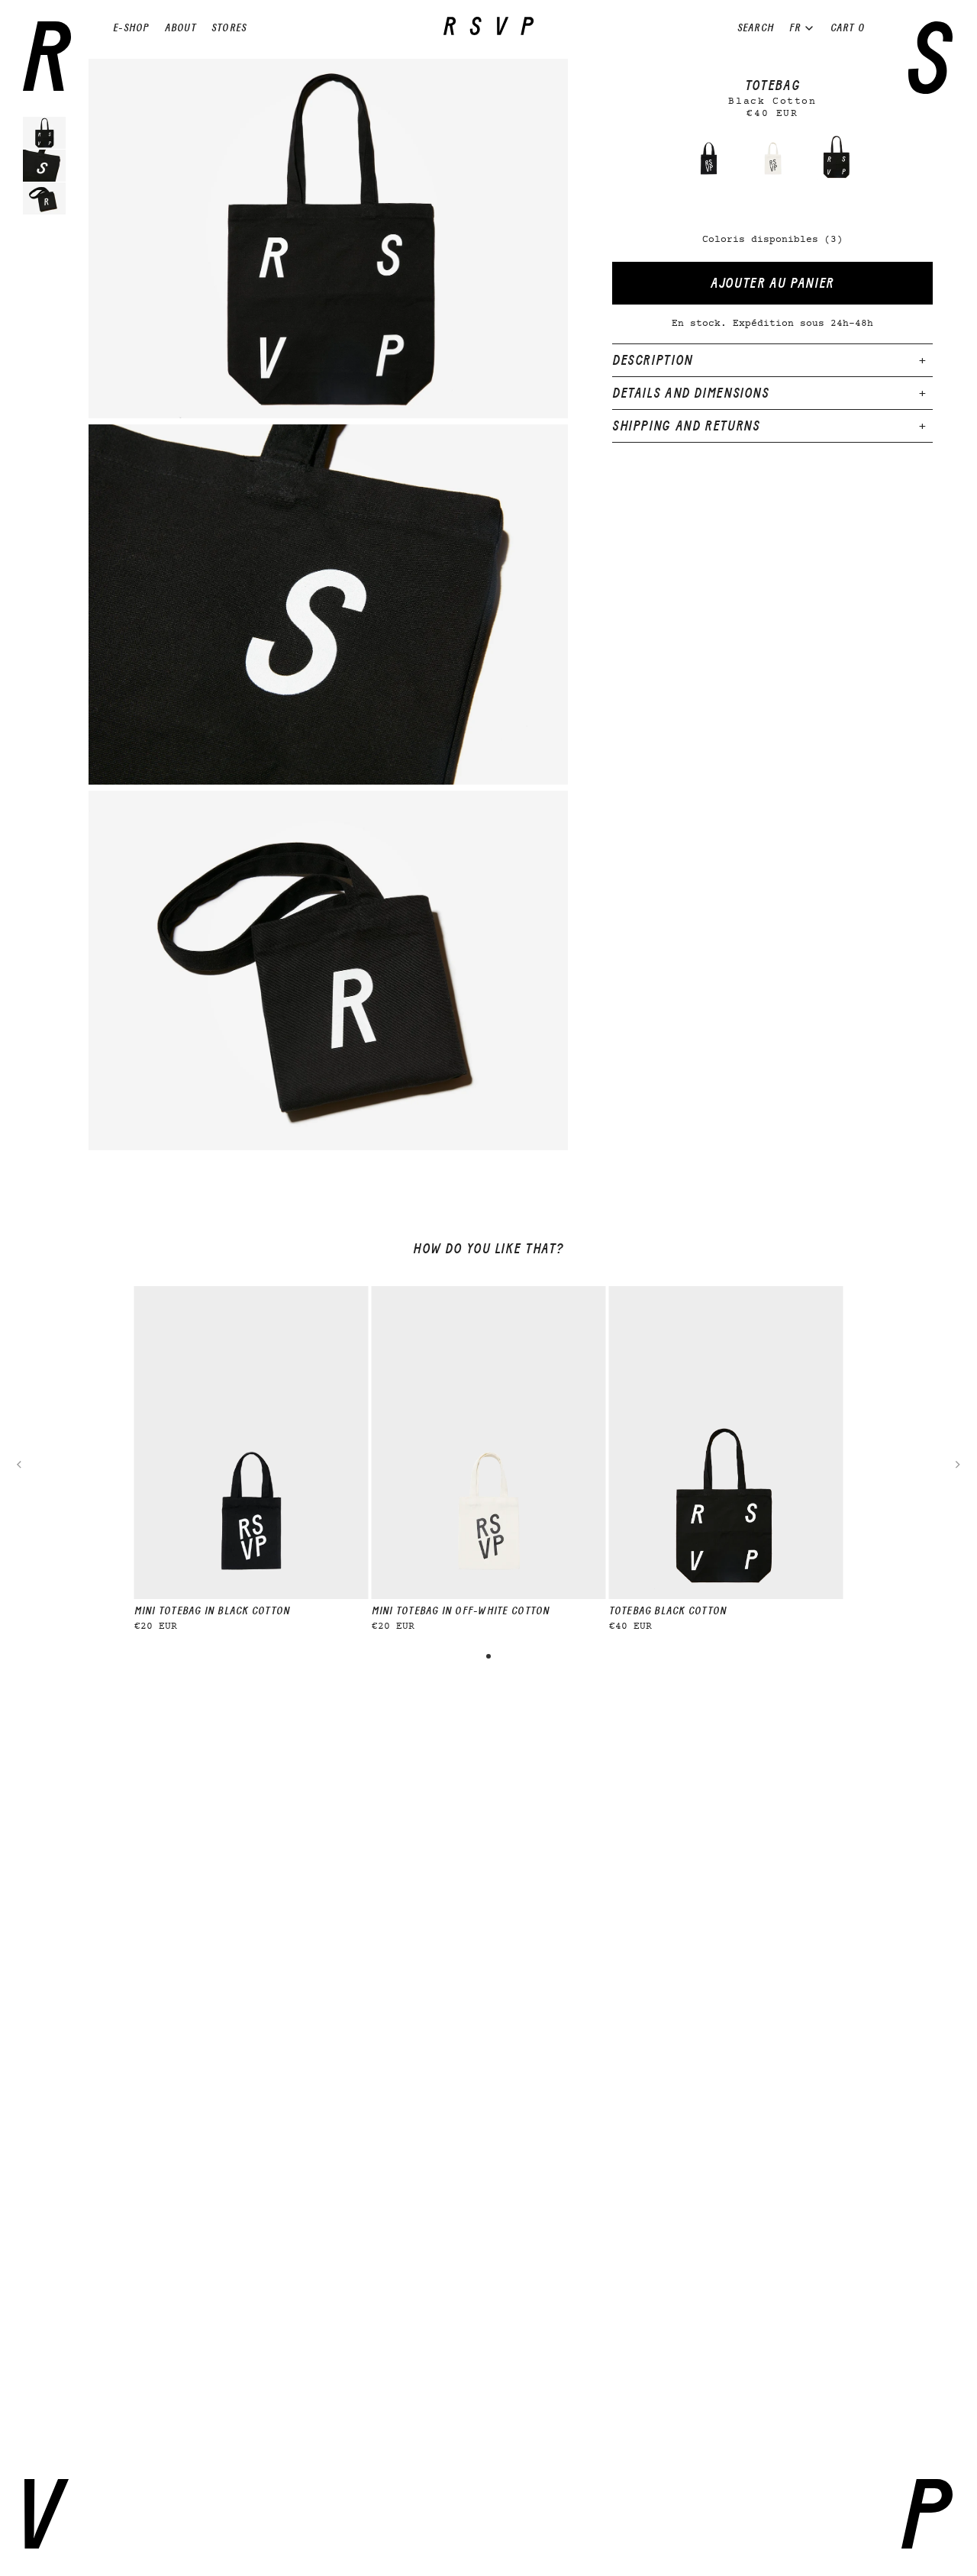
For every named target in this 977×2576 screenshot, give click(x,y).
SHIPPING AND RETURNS (686, 426)
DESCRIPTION (653, 360)
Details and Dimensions (691, 393)
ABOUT (181, 28)
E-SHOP (131, 28)
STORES (229, 28)
